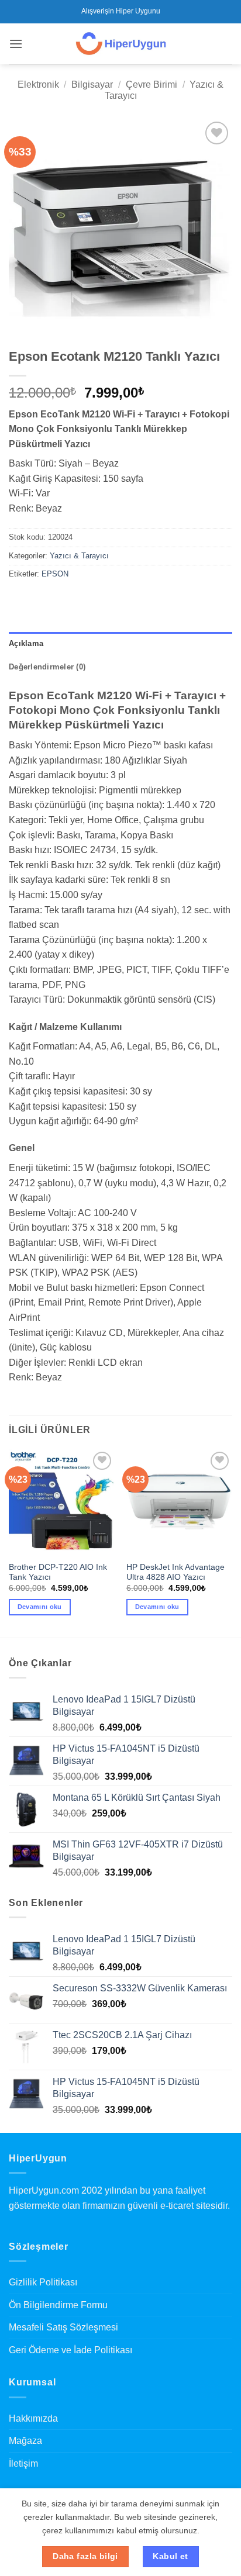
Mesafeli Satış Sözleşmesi (63, 2327)
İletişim (23, 2463)
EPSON (55, 574)
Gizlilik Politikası (43, 2282)
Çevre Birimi (152, 84)
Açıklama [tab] (26, 643)
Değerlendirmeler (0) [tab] (47, 667)
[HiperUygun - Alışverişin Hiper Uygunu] (121, 44)
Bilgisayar (92, 84)
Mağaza (25, 2441)
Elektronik (38, 84)
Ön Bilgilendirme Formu (58, 2305)
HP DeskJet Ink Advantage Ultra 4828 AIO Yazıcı (175, 1572)
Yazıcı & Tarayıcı (79, 556)
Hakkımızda (33, 2418)
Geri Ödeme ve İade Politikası (70, 2350)
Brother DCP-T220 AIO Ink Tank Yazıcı (58, 1572)
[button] (16, 44)
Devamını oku (40, 1607)
